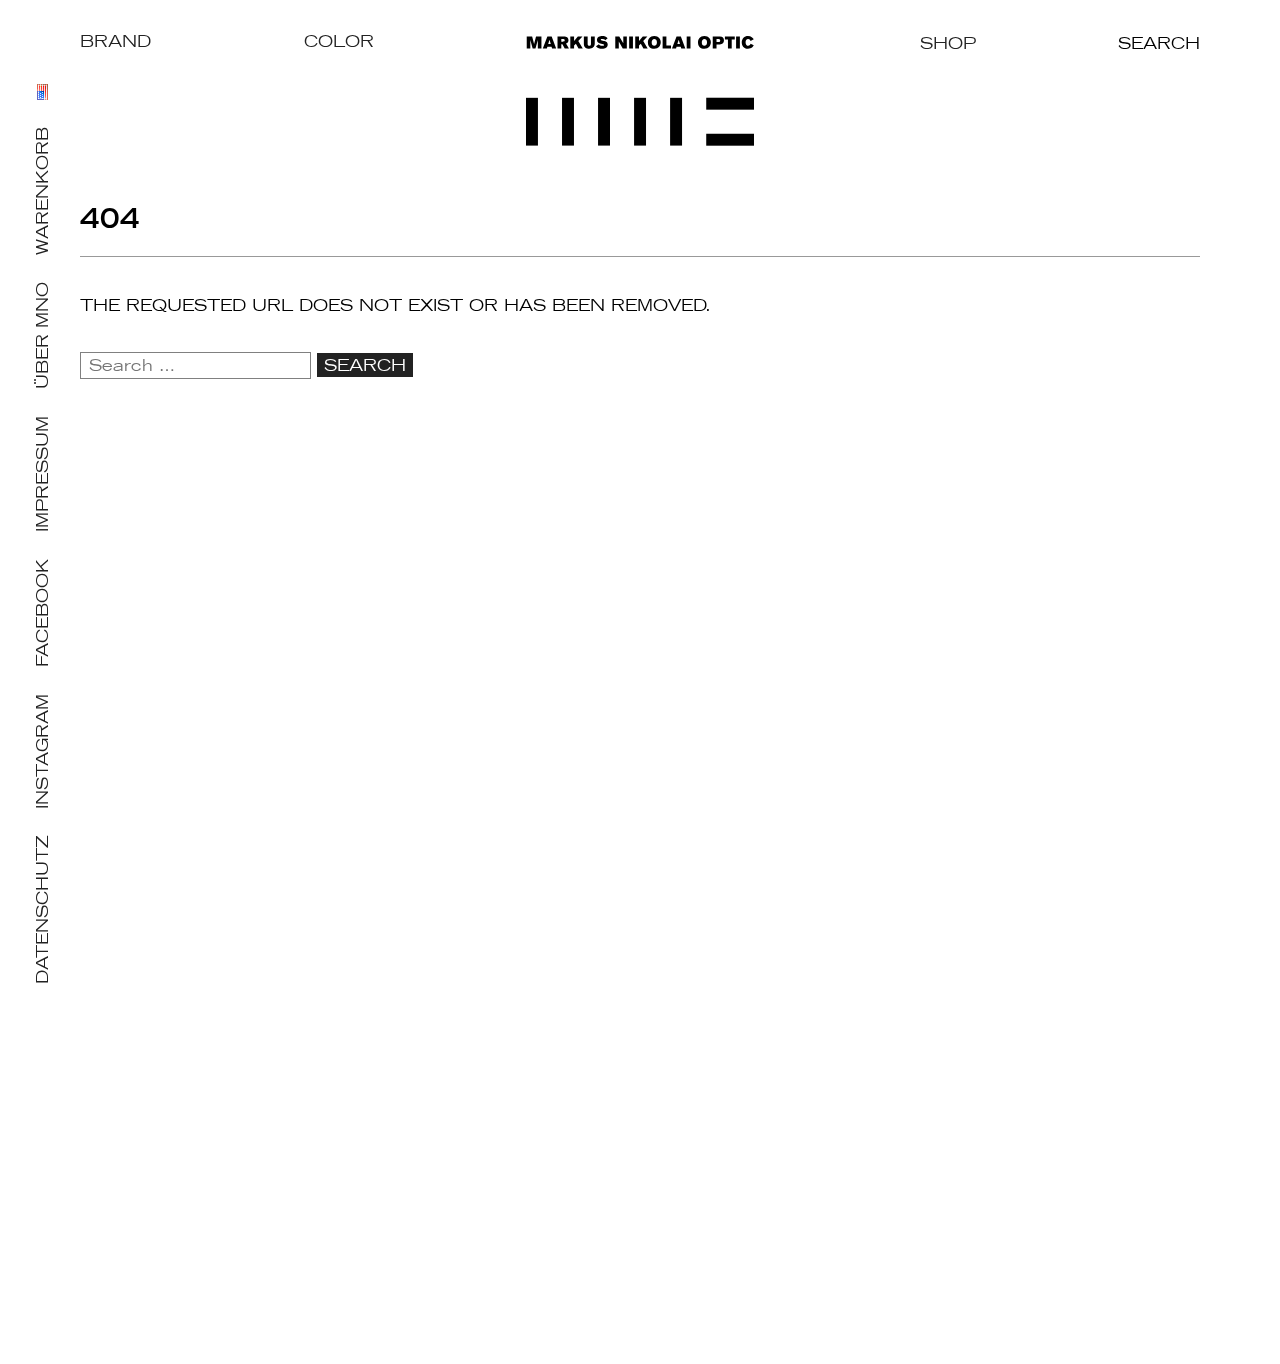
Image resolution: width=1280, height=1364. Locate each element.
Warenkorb (42, 191)
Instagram (42, 751)
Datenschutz (42, 910)
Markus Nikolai (640, 91)
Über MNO (42, 335)
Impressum (42, 474)
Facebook (42, 613)
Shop (948, 43)
